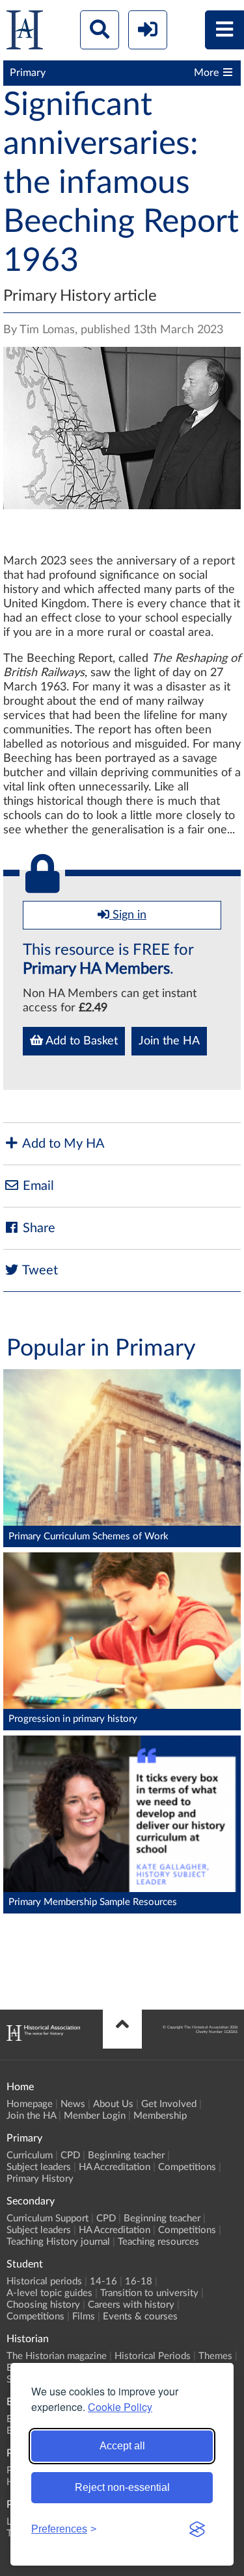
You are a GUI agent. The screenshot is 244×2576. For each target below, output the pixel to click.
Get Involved (169, 2104)
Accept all (122, 2446)
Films (84, 2317)
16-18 (139, 2281)
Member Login (95, 2116)
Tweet (39, 1270)
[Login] (148, 30)
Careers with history (131, 2305)
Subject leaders (39, 2167)
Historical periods (44, 2281)
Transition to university (149, 2293)
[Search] (100, 30)
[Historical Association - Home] (43, 2038)
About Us (113, 2104)
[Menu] (224, 30)
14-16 (103, 2281)
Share (37, 1228)
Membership (160, 2116)
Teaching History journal (58, 2242)
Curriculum (30, 2155)
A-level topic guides (49, 2293)
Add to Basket (80, 1041)
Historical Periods (153, 2356)
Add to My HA (62, 1144)
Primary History (40, 2179)
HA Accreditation (115, 2167)
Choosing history (43, 2305)
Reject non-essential (122, 2487)
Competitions (187, 2167)
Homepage (30, 2104)
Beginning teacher (126, 2155)
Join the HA (169, 1041)
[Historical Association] (25, 33)
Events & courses (140, 2317)
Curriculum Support (47, 2218)
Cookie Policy (120, 2407)
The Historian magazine (57, 2356)
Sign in (128, 915)
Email (37, 1186)
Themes (215, 2356)
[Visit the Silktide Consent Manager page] (197, 2529)
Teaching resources (158, 2242)
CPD (70, 2155)
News (73, 2104)
